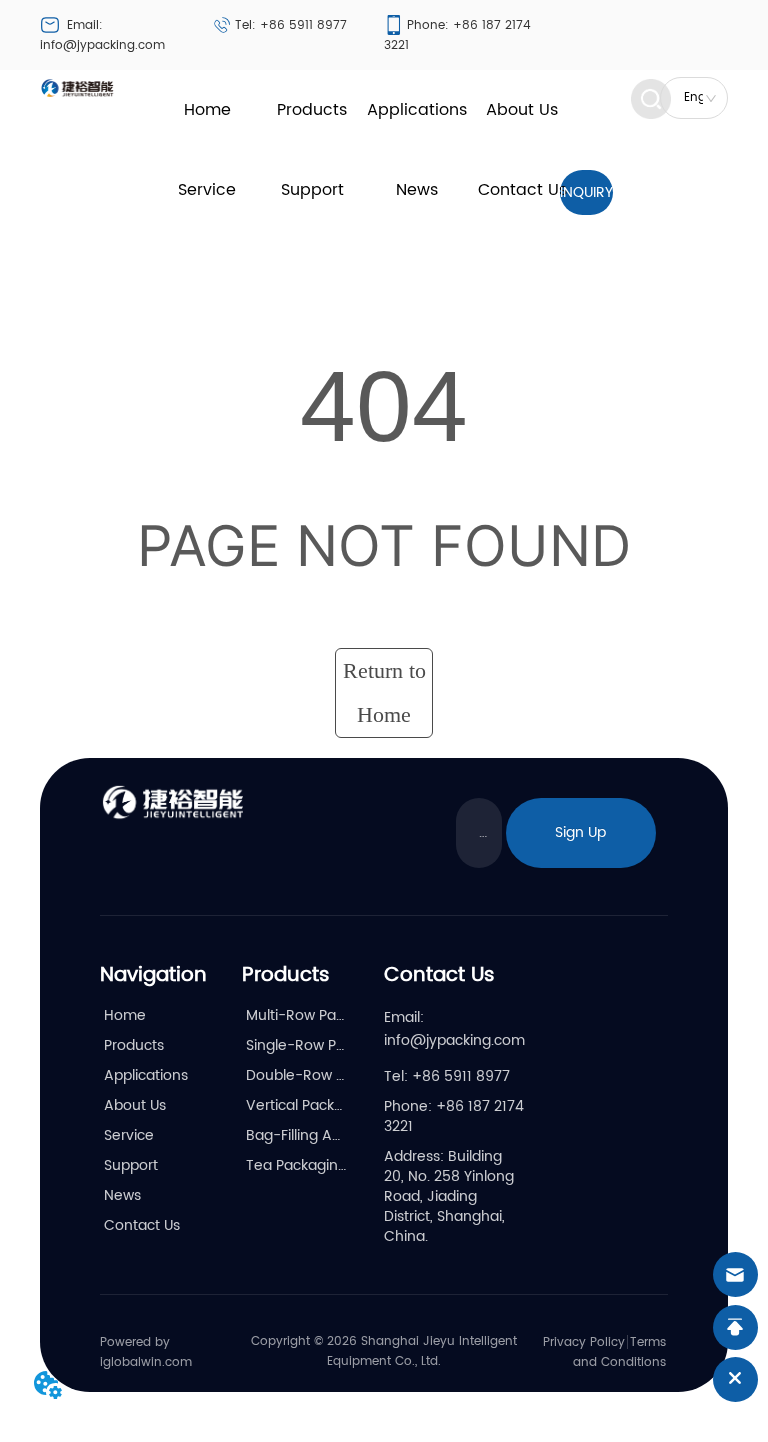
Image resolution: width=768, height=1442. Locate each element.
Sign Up (580, 832)
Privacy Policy (584, 1342)
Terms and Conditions (619, 1352)
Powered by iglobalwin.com (146, 1352)
